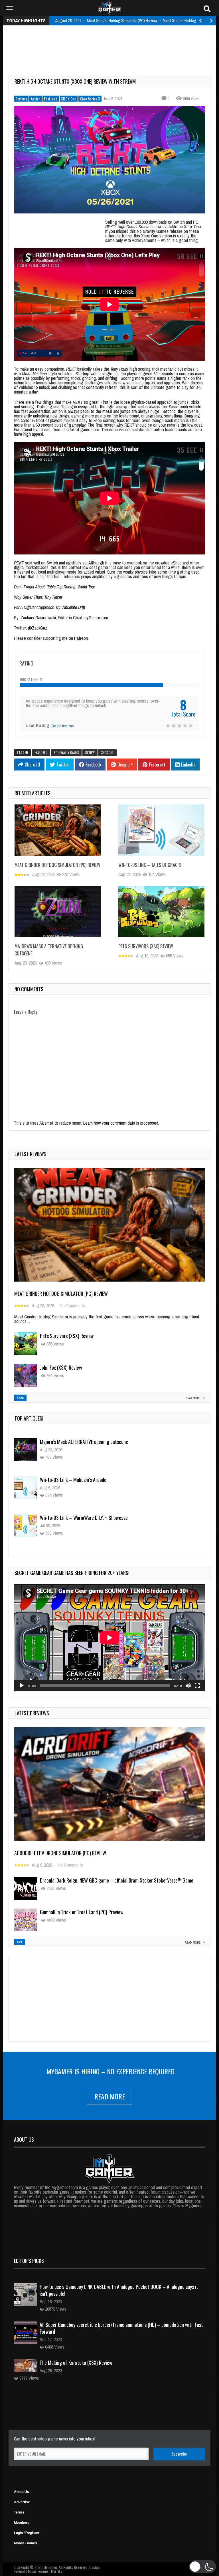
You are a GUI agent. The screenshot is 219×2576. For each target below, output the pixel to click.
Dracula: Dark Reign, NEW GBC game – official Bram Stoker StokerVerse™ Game (117, 1880)
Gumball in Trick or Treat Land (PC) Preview (82, 1912)
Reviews (21, 99)
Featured (51, 99)
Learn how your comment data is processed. (121, 1123)
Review (90, 753)
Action (36, 99)
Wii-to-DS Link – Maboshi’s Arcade (73, 1442)
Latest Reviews (31, 1154)
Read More (110, 2096)
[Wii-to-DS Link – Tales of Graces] (161, 830)
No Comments (72, 1306)
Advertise (22, 2502)
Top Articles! (29, 1418)
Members (22, 2523)
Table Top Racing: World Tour (72, 587)
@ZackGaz (37, 628)
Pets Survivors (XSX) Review (146, 946)
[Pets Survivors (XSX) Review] (161, 911)
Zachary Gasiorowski (38, 618)
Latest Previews (32, 1713)
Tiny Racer (53, 597)
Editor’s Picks (29, 2261)
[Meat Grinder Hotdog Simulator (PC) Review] (58, 830)
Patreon (81, 638)
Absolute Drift (74, 607)
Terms (19, 2512)
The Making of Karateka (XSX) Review (76, 2363)
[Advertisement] (112, 44)
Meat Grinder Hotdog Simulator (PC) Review (57, 865)
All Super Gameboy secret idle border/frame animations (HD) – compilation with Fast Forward (121, 2328)
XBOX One (69, 99)
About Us (22, 2492)
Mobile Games (26, 2543)
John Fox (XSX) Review (61, 1367)
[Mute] (188, 1686)
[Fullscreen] (197, 1686)
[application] (109, 1638)
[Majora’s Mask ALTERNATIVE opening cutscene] (58, 911)
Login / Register (27, 2533)
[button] (203, 2567)
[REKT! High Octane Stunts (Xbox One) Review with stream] (109, 160)
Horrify (56, 2571)
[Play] (22, 1686)
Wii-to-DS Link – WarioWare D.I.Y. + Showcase (84, 1480)
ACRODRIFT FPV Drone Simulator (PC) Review (60, 1853)
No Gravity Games (66, 753)
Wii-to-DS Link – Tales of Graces (150, 865)
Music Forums (38, 2571)
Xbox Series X (90, 99)
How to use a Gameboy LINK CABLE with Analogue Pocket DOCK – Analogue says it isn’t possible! (119, 2290)
